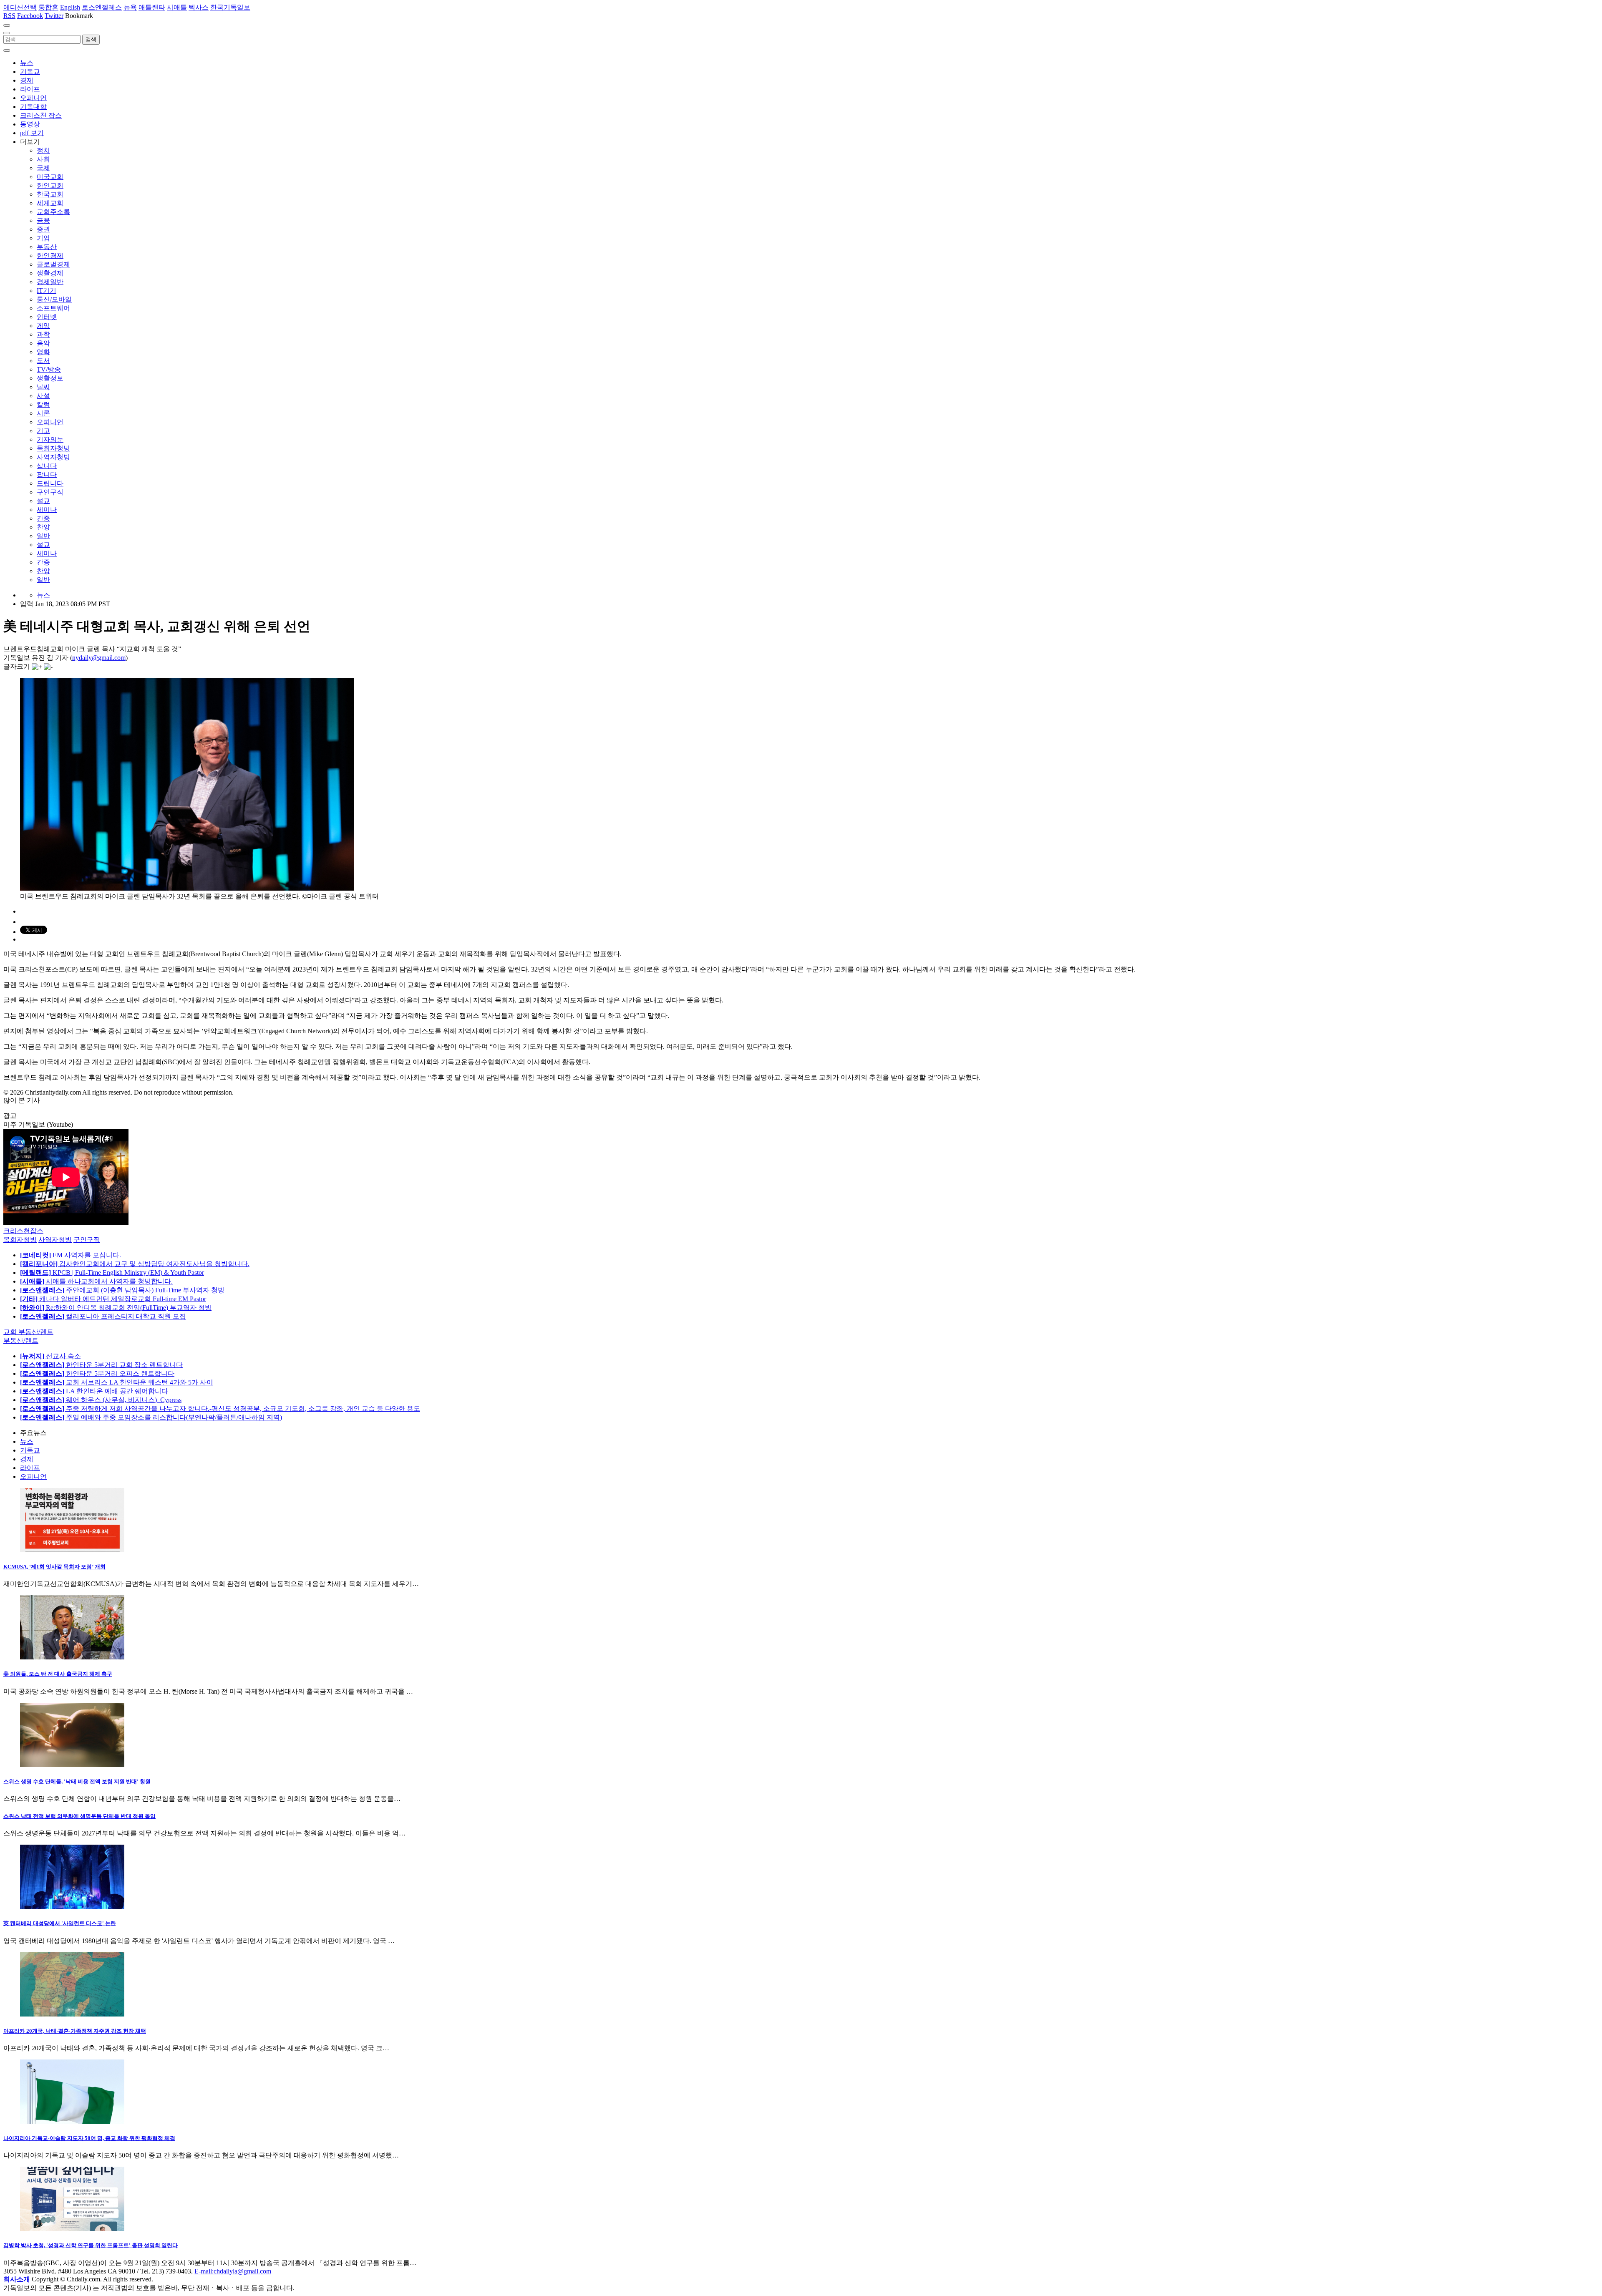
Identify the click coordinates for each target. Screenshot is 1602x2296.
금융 (43, 220)
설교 (43, 501)
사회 (43, 159)
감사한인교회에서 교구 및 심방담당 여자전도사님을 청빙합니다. (135, 1264)
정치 (43, 150)
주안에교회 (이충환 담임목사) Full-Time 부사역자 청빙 (122, 1290)
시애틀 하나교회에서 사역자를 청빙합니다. (96, 1281)
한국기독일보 (230, 7)
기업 (43, 238)
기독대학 (33, 107)
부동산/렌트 (21, 1341)
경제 (27, 80)
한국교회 (50, 194)
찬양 (43, 527)
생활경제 (50, 273)
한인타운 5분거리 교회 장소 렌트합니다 (101, 1365)
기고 (43, 431)
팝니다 (47, 475)
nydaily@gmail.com (99, 658)
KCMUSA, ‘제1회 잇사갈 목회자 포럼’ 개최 (54, 1567)
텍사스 (199, 7)
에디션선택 (20, 7)
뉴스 (27, 63)
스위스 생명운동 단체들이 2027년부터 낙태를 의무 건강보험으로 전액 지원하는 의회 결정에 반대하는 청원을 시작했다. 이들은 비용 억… (204, 1833)
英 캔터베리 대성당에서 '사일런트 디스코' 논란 (60, 1923)
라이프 (30, 89)
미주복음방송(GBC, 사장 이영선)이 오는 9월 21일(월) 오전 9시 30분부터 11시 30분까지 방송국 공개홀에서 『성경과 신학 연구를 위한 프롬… (210, 2263)
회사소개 (17, 2279)
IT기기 (47, 291)
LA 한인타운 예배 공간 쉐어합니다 (94, 1391)
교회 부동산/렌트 (28, 1332)
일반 (43, 536)
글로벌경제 (53, 264)
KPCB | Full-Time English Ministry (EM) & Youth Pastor (112, 1273)
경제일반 (50, 282)
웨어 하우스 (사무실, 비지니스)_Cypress (101, 1400)
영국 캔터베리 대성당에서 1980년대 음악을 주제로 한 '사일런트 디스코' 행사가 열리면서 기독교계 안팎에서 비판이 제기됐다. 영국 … (199, 1941)
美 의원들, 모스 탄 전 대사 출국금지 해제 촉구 (58, 1674)
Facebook (30, 16)
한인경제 (50, 256)
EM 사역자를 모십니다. (71, 1255)
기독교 (30, 72)
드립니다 (50, 483)
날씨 (43, 387)
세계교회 (50, 203)
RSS (9, 16)
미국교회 (50, 177)
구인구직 (50, 492)
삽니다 (47, 466)
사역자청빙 (53, 457)
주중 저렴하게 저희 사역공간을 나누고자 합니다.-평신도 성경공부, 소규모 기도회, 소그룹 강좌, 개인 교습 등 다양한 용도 (220, 1409)
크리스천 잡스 (41, 115)
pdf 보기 (32, 133)
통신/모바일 (54, 299)
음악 (43, 343)
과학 (43, 334)
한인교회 (50, 185)
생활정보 (50, 378)
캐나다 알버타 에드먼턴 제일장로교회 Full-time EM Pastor (113, 1299)
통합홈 (48, 7)
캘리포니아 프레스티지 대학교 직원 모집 (103, 1316)
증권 (43, 229)
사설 (43, 396)
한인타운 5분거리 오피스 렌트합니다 (97, 1373)
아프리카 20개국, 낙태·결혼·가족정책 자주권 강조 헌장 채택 (75, 2031)
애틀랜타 (152, 7)
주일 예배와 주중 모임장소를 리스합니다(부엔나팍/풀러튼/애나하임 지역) (151, 1417)
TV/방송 (49, 369)
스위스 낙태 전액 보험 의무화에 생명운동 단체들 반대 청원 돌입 (79, 1816)
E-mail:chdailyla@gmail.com (233, 2271)
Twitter (54, 16)
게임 (43, 326)
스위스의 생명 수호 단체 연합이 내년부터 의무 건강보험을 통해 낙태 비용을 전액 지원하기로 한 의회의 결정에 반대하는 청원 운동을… (202, 1799)
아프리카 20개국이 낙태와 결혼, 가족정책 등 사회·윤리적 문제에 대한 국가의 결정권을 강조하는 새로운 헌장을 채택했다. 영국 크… (196, 2048)
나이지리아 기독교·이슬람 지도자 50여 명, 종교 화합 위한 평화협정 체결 (89, 2138)
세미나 (47, 510)
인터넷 (47, 317)
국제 (43, 168)
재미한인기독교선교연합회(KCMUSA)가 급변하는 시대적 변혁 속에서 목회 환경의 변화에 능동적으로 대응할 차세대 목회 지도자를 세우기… (211, 1584)
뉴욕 (130, 7)
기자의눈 (50, 439)
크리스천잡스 (23, 1231)
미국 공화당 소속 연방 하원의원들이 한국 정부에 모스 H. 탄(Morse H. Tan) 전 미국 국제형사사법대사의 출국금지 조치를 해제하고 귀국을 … (208, 1691)
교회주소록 (53, 212)
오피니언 (33, 98)
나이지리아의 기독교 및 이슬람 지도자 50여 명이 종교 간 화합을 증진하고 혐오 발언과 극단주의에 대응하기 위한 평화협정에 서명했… (201, 2155)
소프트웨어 (53, 308)
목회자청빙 (53, 448)
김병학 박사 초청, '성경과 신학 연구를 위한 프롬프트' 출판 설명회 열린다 (91, 2245)
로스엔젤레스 (102, 7)
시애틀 (177, 7)
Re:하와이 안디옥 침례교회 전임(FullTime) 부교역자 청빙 (116, 1308)
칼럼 (43, 404)
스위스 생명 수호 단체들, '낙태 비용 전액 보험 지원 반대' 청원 (77, 1781)
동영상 (30, 124)
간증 (43, 518)
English (70, 7)
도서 (43, 361)
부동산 (47, 247)
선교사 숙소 (50, 1356)
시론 (43, 413)
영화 (43, 352)
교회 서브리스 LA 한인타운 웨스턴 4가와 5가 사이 (117, 1382)
